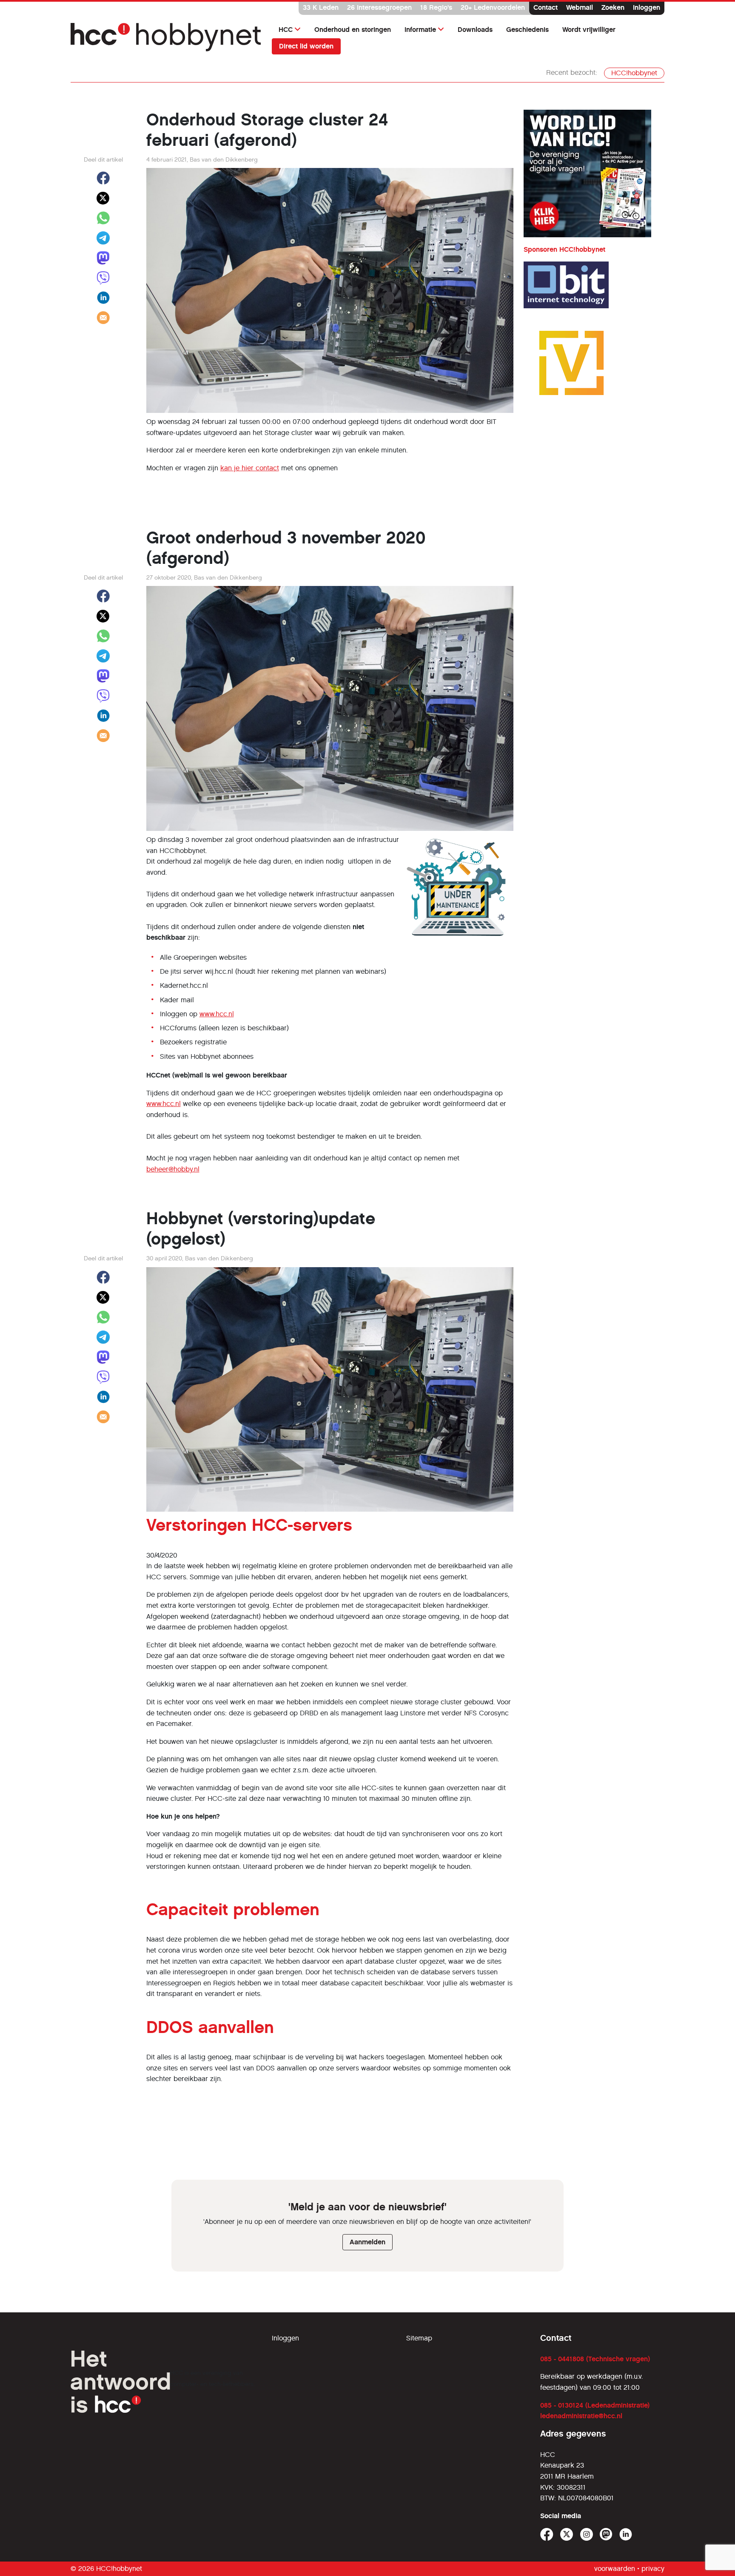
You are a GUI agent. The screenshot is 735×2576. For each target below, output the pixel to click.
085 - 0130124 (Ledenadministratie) (595, 2405)
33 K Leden (321, 7)
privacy (653, 2569)
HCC (286, 30)
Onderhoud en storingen (353, 30)
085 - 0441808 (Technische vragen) (595, 2359)
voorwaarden (615, 2569)
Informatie (420, 30)
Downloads (475, 30)
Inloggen (647, 7)
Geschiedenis (527, 30)
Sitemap (419, 2338)
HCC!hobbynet (634, 73)
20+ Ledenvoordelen (493, 7)
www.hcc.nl (217, 1014)
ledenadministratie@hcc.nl (581, 2416)
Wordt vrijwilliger (589, 30)
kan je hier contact (250, 468)
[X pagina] (567, 2535)
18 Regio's (436, 7)
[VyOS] (571, 363)
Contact (546, 7)
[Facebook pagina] (547, 2535)
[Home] (166, 38)
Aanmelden (367, 2242)
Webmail (580, 7)
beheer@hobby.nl (173, 1169)
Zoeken (613, 7)
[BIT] (566, 285)
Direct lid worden (306, 46)
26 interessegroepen (379, 7)
